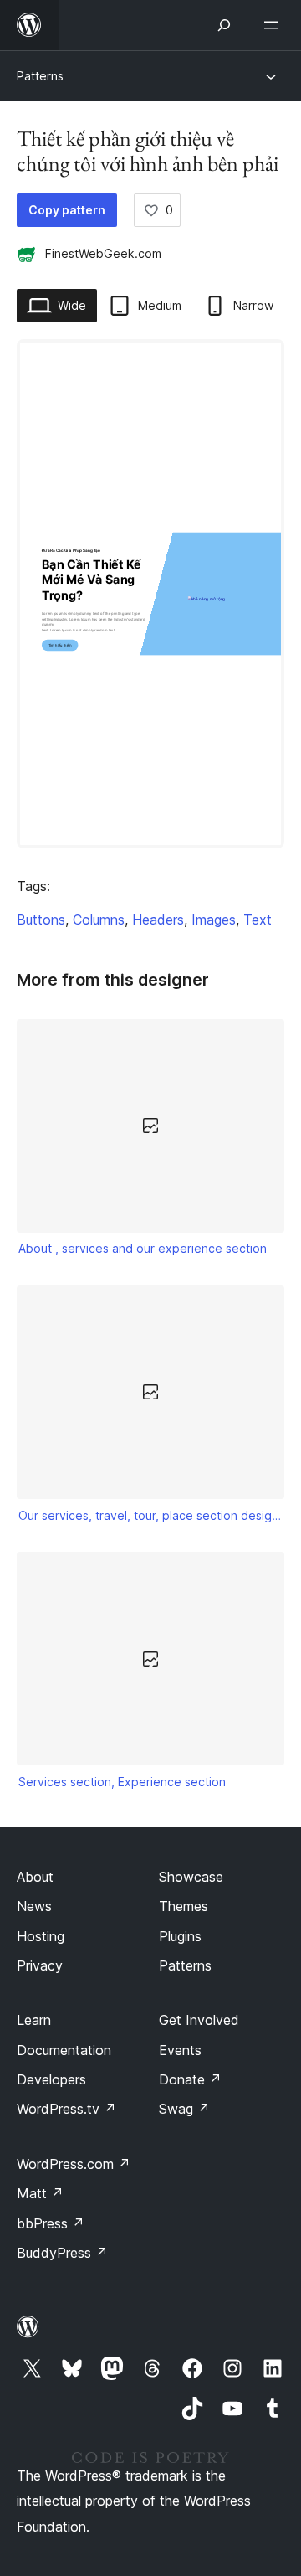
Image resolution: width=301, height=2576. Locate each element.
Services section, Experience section (122, 1782)
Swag (184, 2109)
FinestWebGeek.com (103, 253)
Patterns (40, 76)
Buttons (41, 920)
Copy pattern (67, 210)
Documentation (64, 2050)
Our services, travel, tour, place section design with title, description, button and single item (151, 1515)
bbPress (51, 2223)
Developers (51, 2079)
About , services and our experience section (143, 1248)
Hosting (41, 1936)
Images (214, 920)
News (34, 1906)
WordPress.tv (66, 2109)
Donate (190, 2079)
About (35, 1877)
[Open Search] (224, 25)
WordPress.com (74, 2164)
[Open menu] (274, 25)
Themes (184, 1906)
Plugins (180, 1936)
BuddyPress (62, 2253)
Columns (99, 920)
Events (180, 2050)
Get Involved (199, 2020)
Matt (40, 2193)
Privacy (40, 1965)
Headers (158, 920)
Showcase (191, 1877)
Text (258, 920)
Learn (34, 2020)
